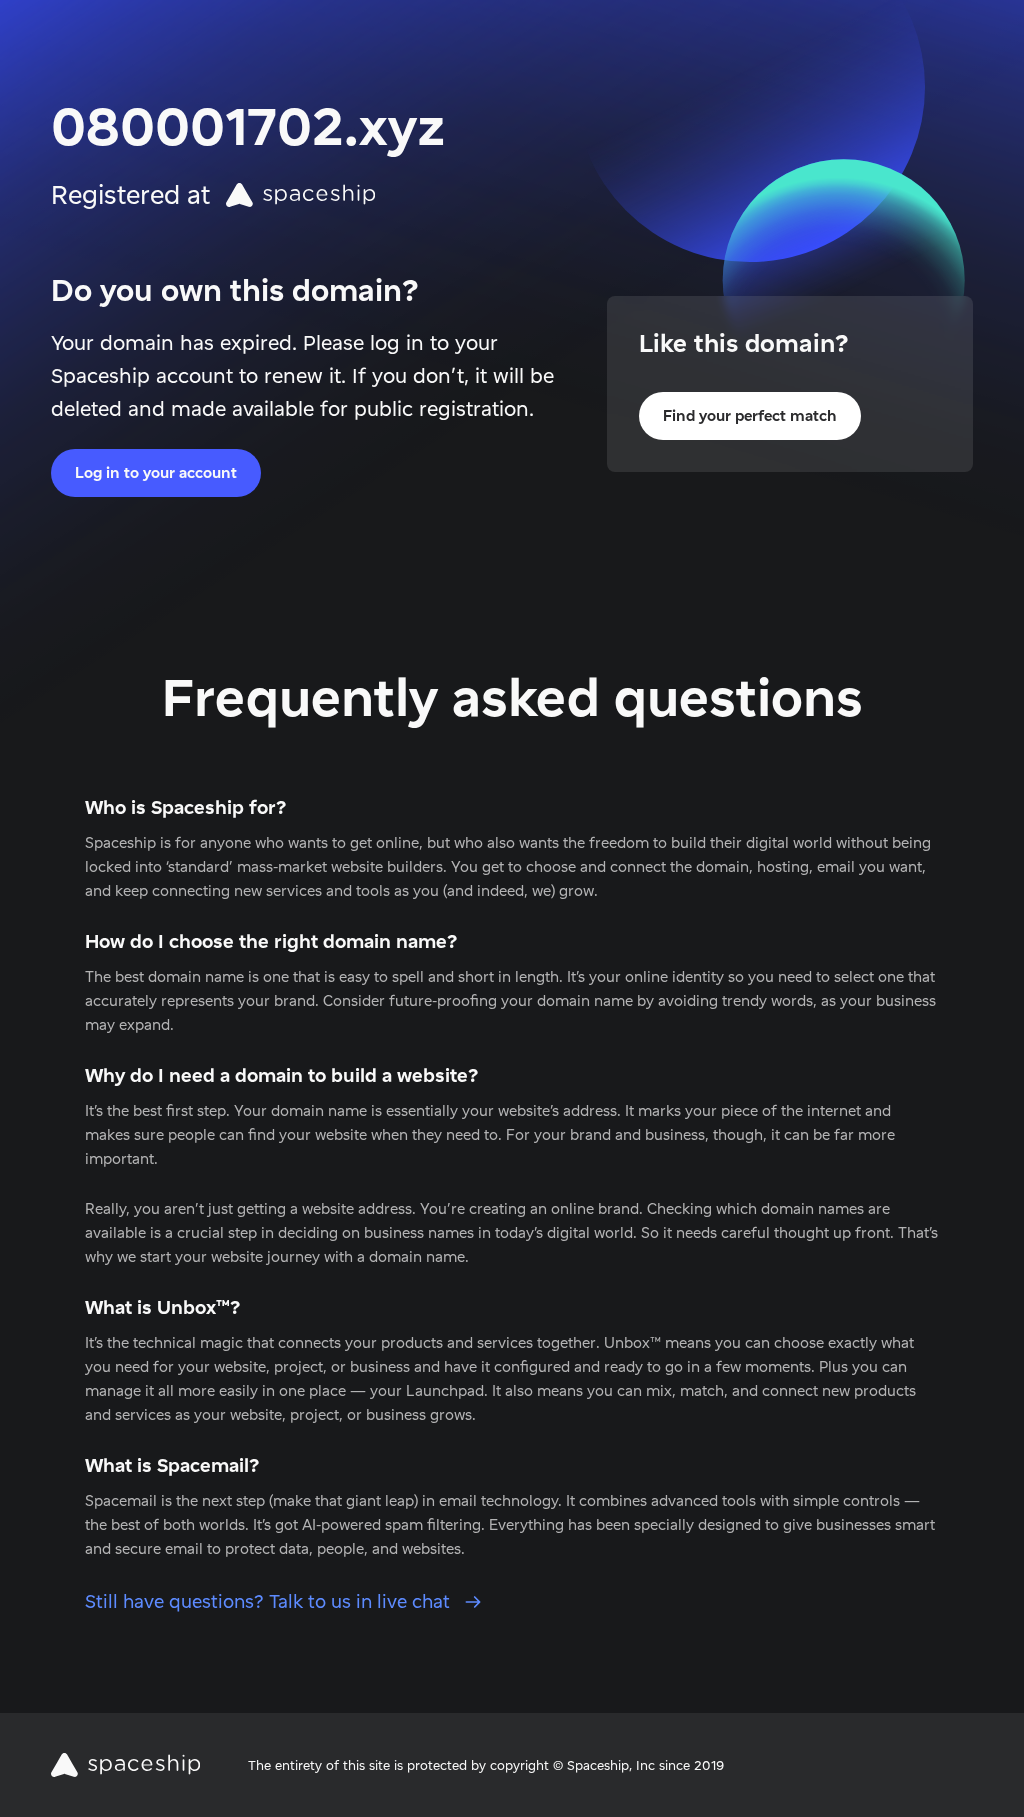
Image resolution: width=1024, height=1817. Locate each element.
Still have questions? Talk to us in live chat (270, 1601)
